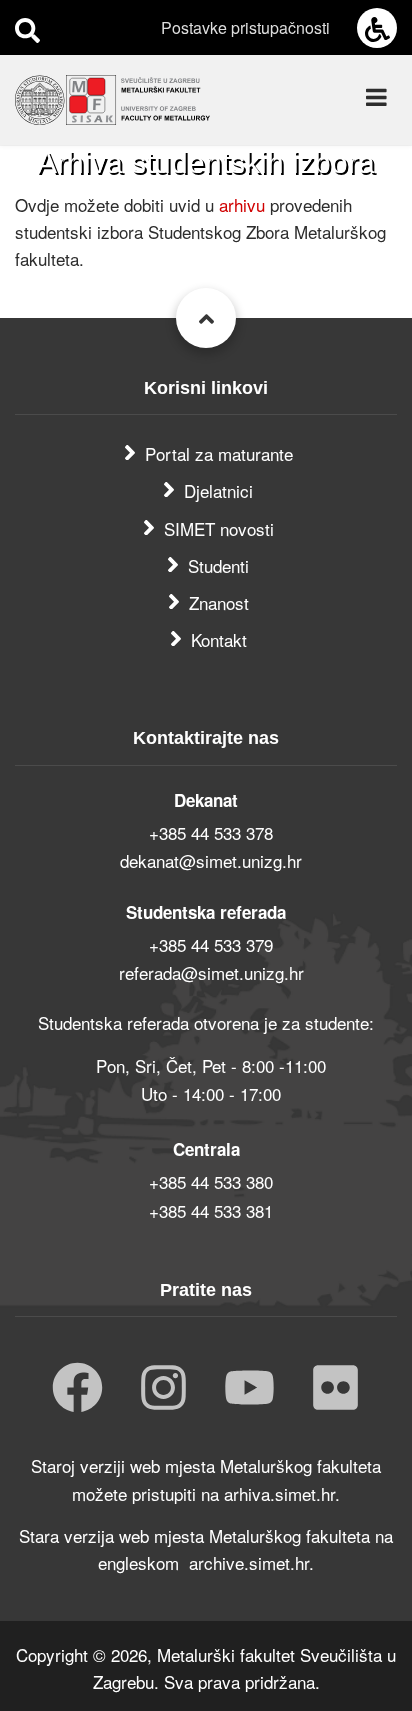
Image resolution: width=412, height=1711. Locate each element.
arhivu (244, 204)
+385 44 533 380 (211, 1181)
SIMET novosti (219, 528)
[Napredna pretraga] (27, 29)
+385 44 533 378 (211, 832)
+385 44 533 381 (211, 1210)
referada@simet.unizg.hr (211, 972)
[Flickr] (335, 1389)
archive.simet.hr (249, 1562)
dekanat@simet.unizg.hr (211, 860)
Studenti (218, 565)
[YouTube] (249, 1389)
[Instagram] (163, 1389)
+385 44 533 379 (211, 944)
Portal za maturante (219, 453)
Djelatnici (218, 490)
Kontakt (219, 639)
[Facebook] (77, 1389)
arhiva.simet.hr (279, 1493)
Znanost (219, 602)
